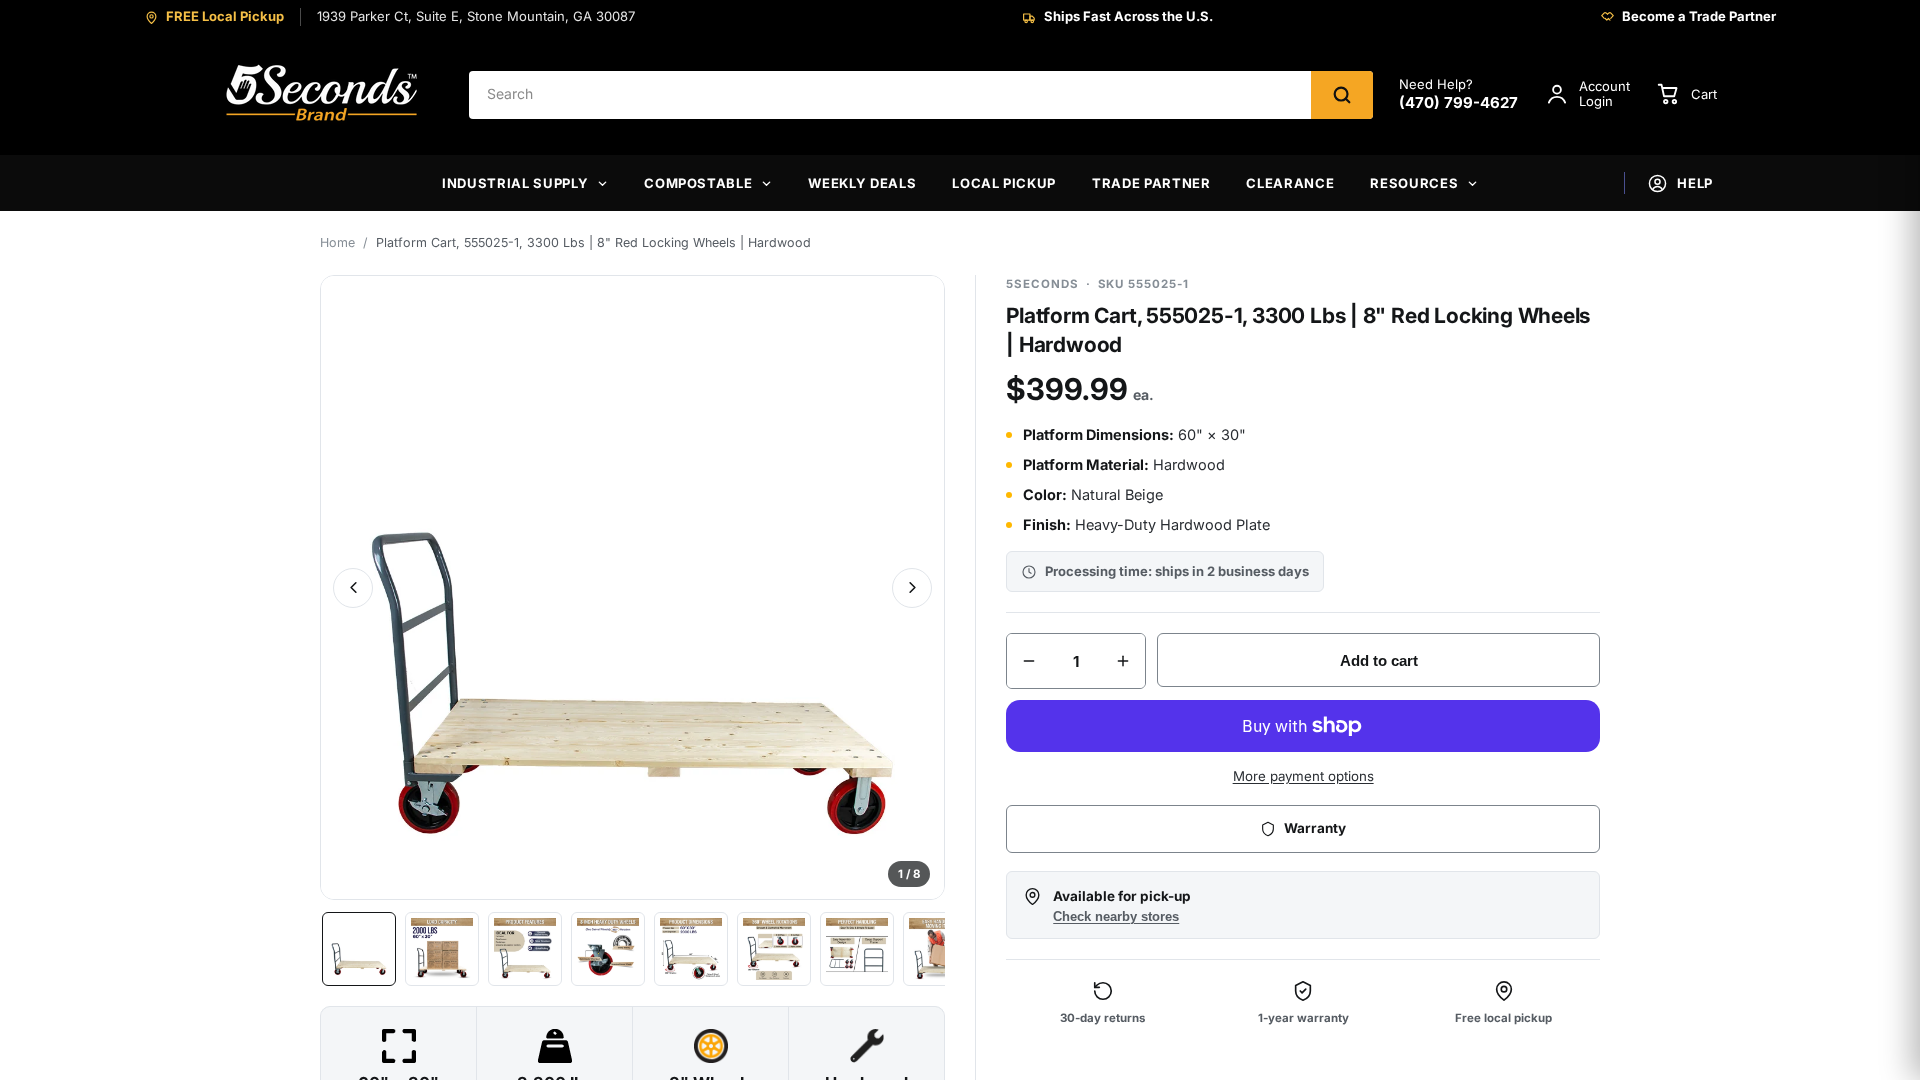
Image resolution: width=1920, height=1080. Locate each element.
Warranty (1315, 828)
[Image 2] (442, 949)
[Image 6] (774, 949)
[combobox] (890, 95)
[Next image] (912, 588)
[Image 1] (359, 949)
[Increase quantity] (1123, 661)
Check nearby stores (1116, 917)
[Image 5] (691, 949)
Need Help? (1458, 94)
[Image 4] (608, 949)
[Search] (1342, 95)
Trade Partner (1151, 183)
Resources (1414, 183)
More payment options (1303, 776)
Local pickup (1004, 183)
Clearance (1290, 183)
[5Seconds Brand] (323, 94)
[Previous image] (353, 588)
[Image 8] (940, 949)
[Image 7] (857, 949)
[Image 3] (525, 949)
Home (337, 242)
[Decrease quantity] (1029, 661)
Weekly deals (862, 183)
